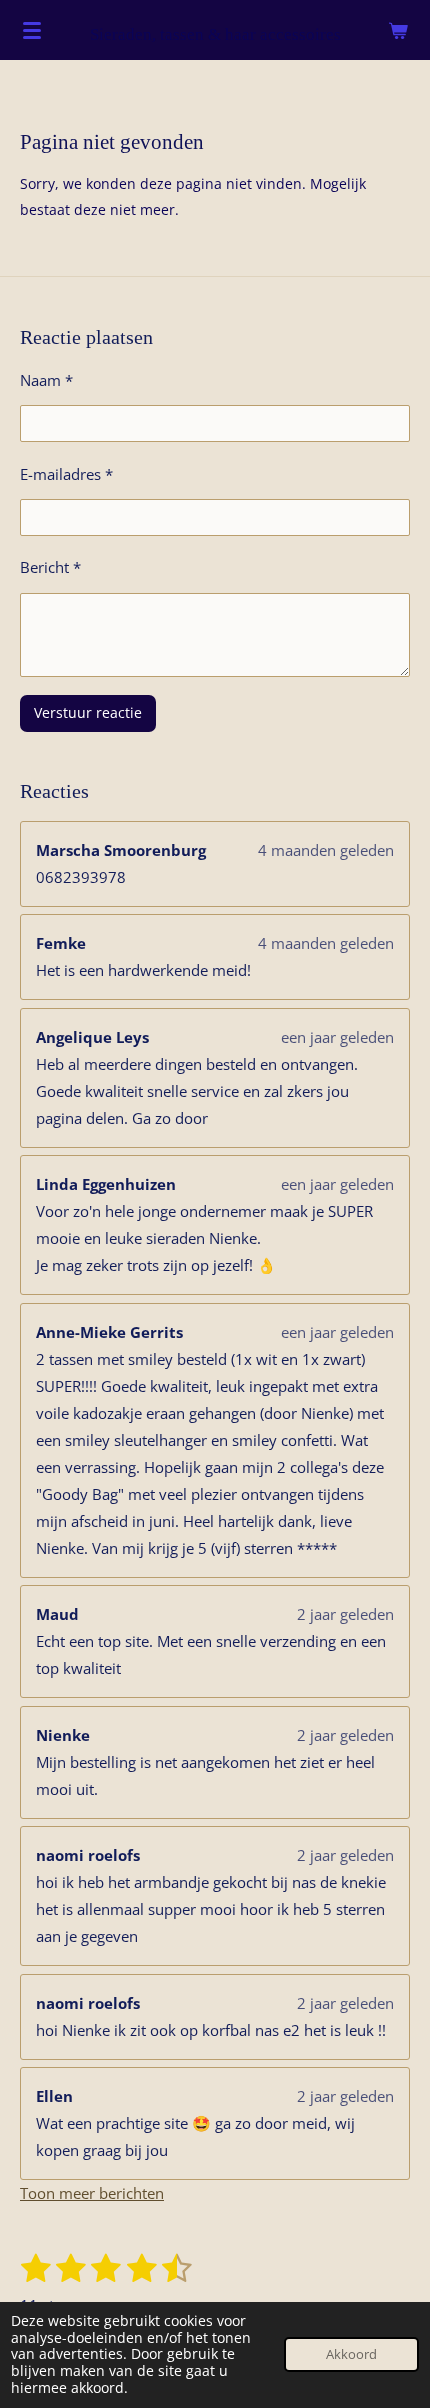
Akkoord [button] (351, 2354)
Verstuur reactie (88, 712)
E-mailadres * (66, 474)
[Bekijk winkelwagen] (398, 30)
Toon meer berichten (92, 2193)
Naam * (46, 380)
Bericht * (50, 567)
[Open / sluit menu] (32, 30)
